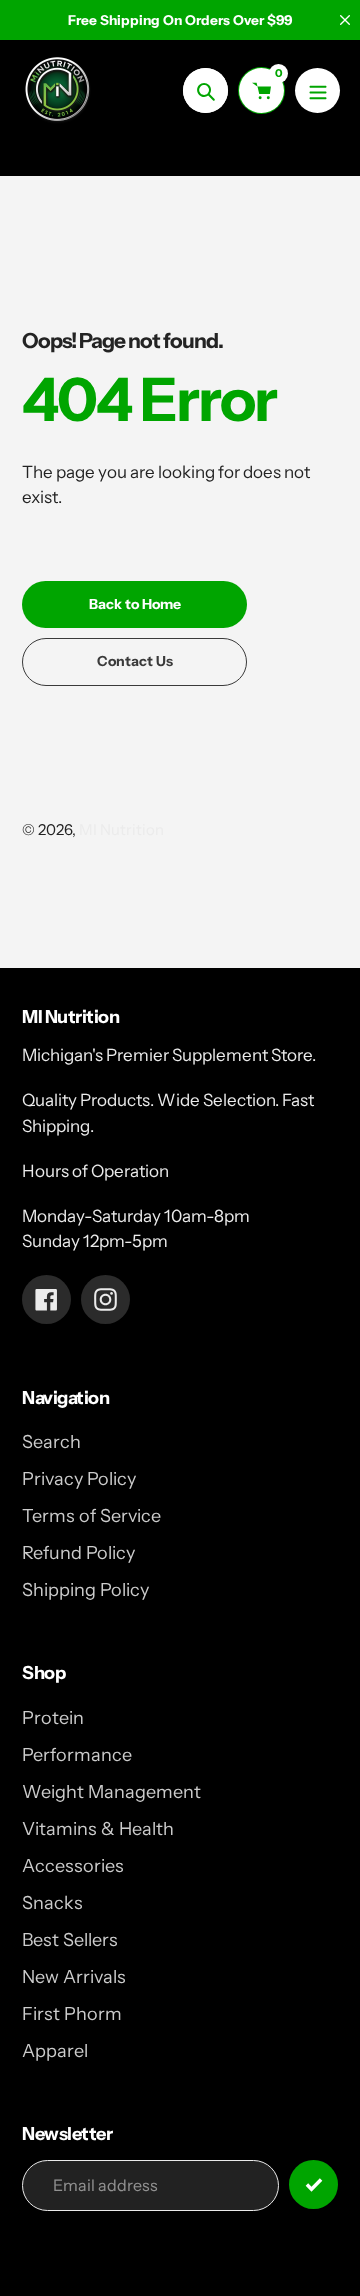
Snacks (52, 1903)
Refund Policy (78, 1553)
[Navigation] (317, 90)
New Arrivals (74, 1977)
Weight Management (111, 1792)
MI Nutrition (121, 829)
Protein (53, 1718)
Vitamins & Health (98, 1829)
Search (51, 1442)
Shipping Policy (85, 1590)
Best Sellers (70, 1940)
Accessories (73, 1866)
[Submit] (313, 2184)
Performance (77, 1755)
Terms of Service (91, 1516)
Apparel (55, 2051)
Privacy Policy (79, 1479)
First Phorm (72, 2014)
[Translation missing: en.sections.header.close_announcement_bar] (345, 20)
